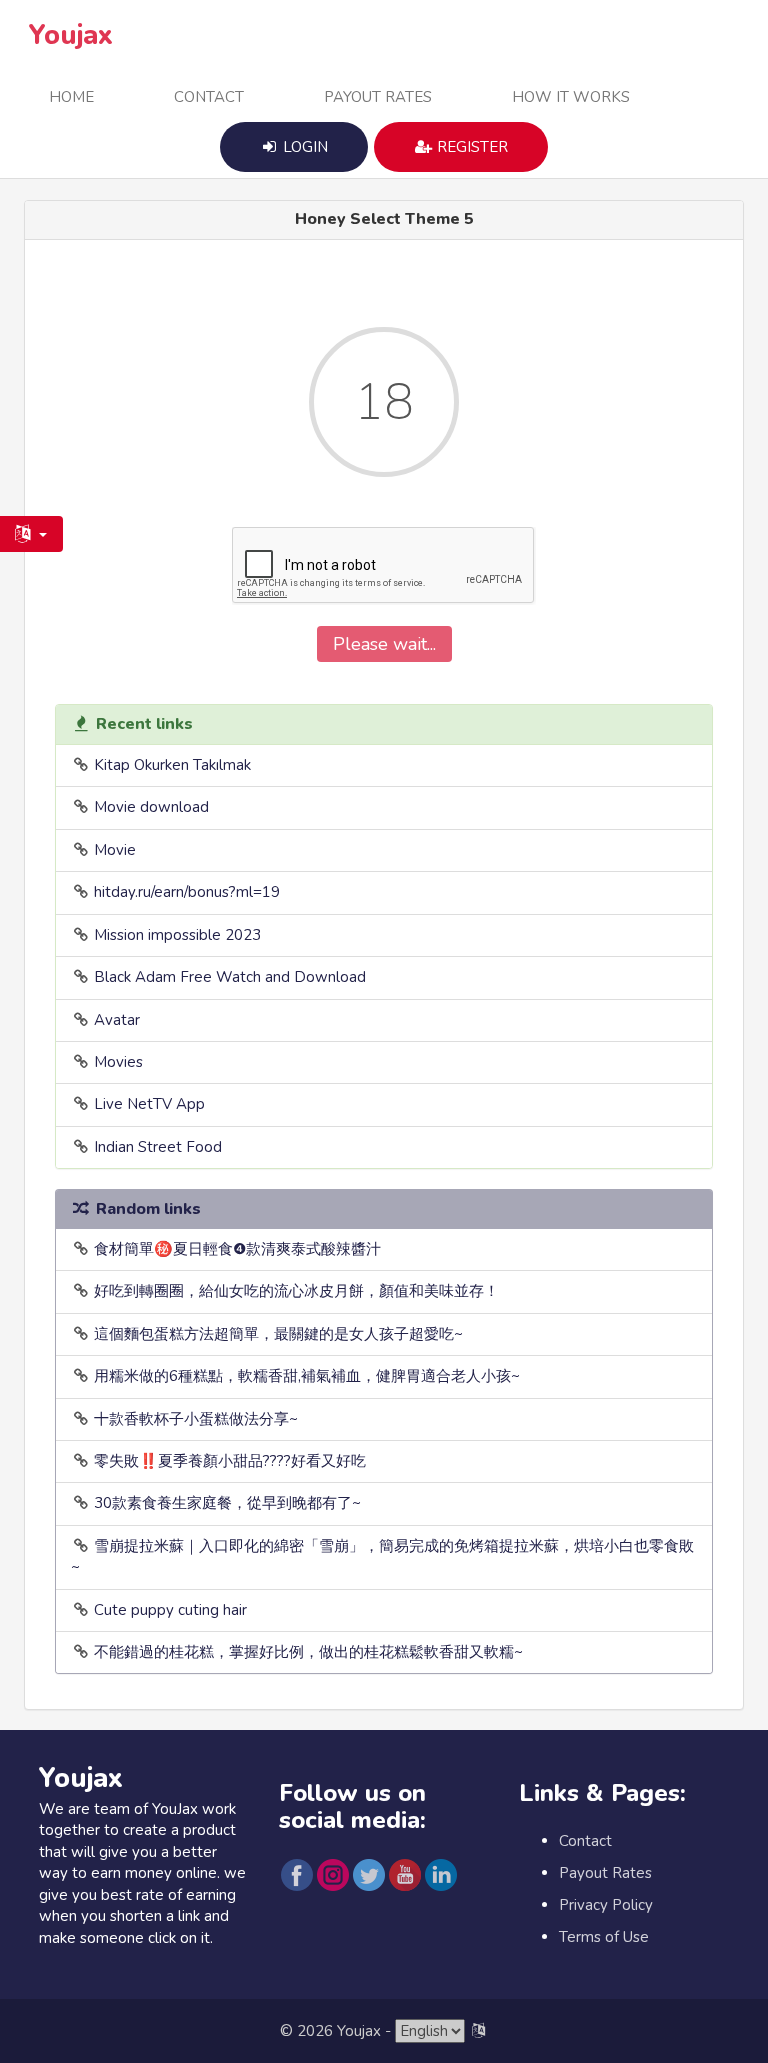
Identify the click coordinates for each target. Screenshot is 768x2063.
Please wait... (384, 644)
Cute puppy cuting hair (170, 1610)
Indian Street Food (158, 1147)
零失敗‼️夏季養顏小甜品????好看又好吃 (230, 1461)
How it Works (571, 97)
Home (71, 97)
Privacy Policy (606, 1905)
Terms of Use (604, 1937)
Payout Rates (378, 97)
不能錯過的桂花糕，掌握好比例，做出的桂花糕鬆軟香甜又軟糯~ (308, 1652)
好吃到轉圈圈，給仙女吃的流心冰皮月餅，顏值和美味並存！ (296, 1291)
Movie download (151, 807)
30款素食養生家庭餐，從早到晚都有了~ (227, 1503)
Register (470, 147)
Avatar (117, 1020)
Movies (118, 1062)
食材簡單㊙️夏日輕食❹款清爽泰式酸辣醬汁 (237, 1249)
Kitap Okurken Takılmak (172, 765)
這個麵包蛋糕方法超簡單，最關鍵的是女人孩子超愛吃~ (278, 1334)
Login (303, 147)
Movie (115, 850)
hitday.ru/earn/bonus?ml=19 (187, 892)
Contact (209, 97)
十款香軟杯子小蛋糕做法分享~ (196, 1419)
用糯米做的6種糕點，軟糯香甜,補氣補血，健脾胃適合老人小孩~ (307, 1376)
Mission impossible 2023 (177, 935)
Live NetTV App (149, 1104)
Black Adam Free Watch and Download (230, 977)
